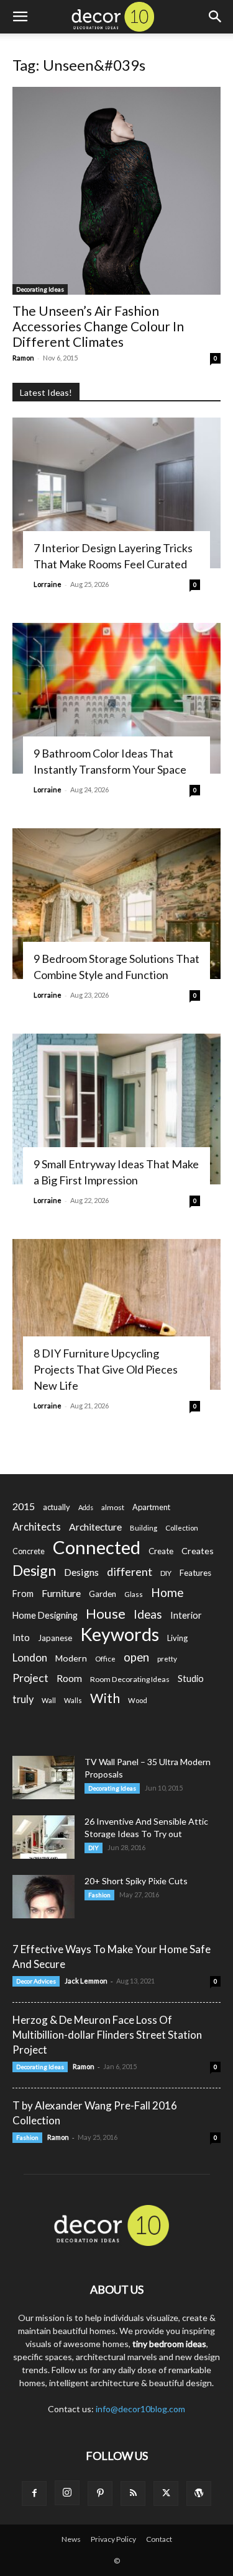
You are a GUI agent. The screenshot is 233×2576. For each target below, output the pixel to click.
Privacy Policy (113, 2539)
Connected (97, 1547)
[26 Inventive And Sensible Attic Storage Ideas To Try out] (43, 1837)
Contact (159, 2539)
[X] (166, 2493)
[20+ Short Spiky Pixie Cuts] (43, 1897)
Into (21, 1637)
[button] (20, 17)
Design (34, 1571)
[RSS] (133, 2493)
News (71, 2539)
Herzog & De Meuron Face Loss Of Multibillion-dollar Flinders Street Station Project (107, 2035)
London (30, 1657)
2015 (24, 1506)
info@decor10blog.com (140, 2409)
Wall (49, 1700)
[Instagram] (67, 2493)
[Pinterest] (100, 2493)
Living (177, 1638)
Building (144, 1528)
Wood (138, 1700)
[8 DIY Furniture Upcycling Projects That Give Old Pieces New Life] (116, 1314)
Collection (182, 1528)
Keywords (120, 1635)
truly (23, 1699)
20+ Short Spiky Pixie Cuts (136, 1881)
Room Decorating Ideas (130, 1679)
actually (57, 1507)
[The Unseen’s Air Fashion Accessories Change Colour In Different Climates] (116, 191)
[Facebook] (34, 2493)
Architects (37, 1527)
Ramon (23, 358)
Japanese (55, 1638)
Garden (103, 1594)
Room (69, 1678)
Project (30, 1678)
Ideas (148, 1615)
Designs (81, 1572)
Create (161, 1551)
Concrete (29, 1551)
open (136, 1657)
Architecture (95, 1527)
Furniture (61, 1593)
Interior (186, 1615)
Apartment (151, 1507)
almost (113, 1507)
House (106, 1613)
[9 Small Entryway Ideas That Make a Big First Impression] (116, 1109)
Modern (71, 1658)
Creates (198, 1551)
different (130, 1572)
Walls (73, 1700)
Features (195, 1573)
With (105, 1698)
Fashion (99, 1895)
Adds (86, 1507)
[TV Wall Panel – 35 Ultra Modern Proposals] (43, 1778)
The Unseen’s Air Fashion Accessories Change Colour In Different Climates (98, 326)
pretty (167, 1659)
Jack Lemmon (86, 1981)
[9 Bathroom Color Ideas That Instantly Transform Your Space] (116, 698)
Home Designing (45, 1615)
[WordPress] (199, 2493)
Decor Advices (36, 1981)
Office (105, 1659)
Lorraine (48, 584)
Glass (134, 1594)
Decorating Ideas (40, 289)
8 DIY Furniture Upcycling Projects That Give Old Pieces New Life (106, 1369)
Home (167, 1592)
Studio (191, 1679)
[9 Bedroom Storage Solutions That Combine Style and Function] (116, 904)
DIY (166, 1573)
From (23, 1594)
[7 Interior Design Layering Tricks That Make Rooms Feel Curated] (116, 493)
